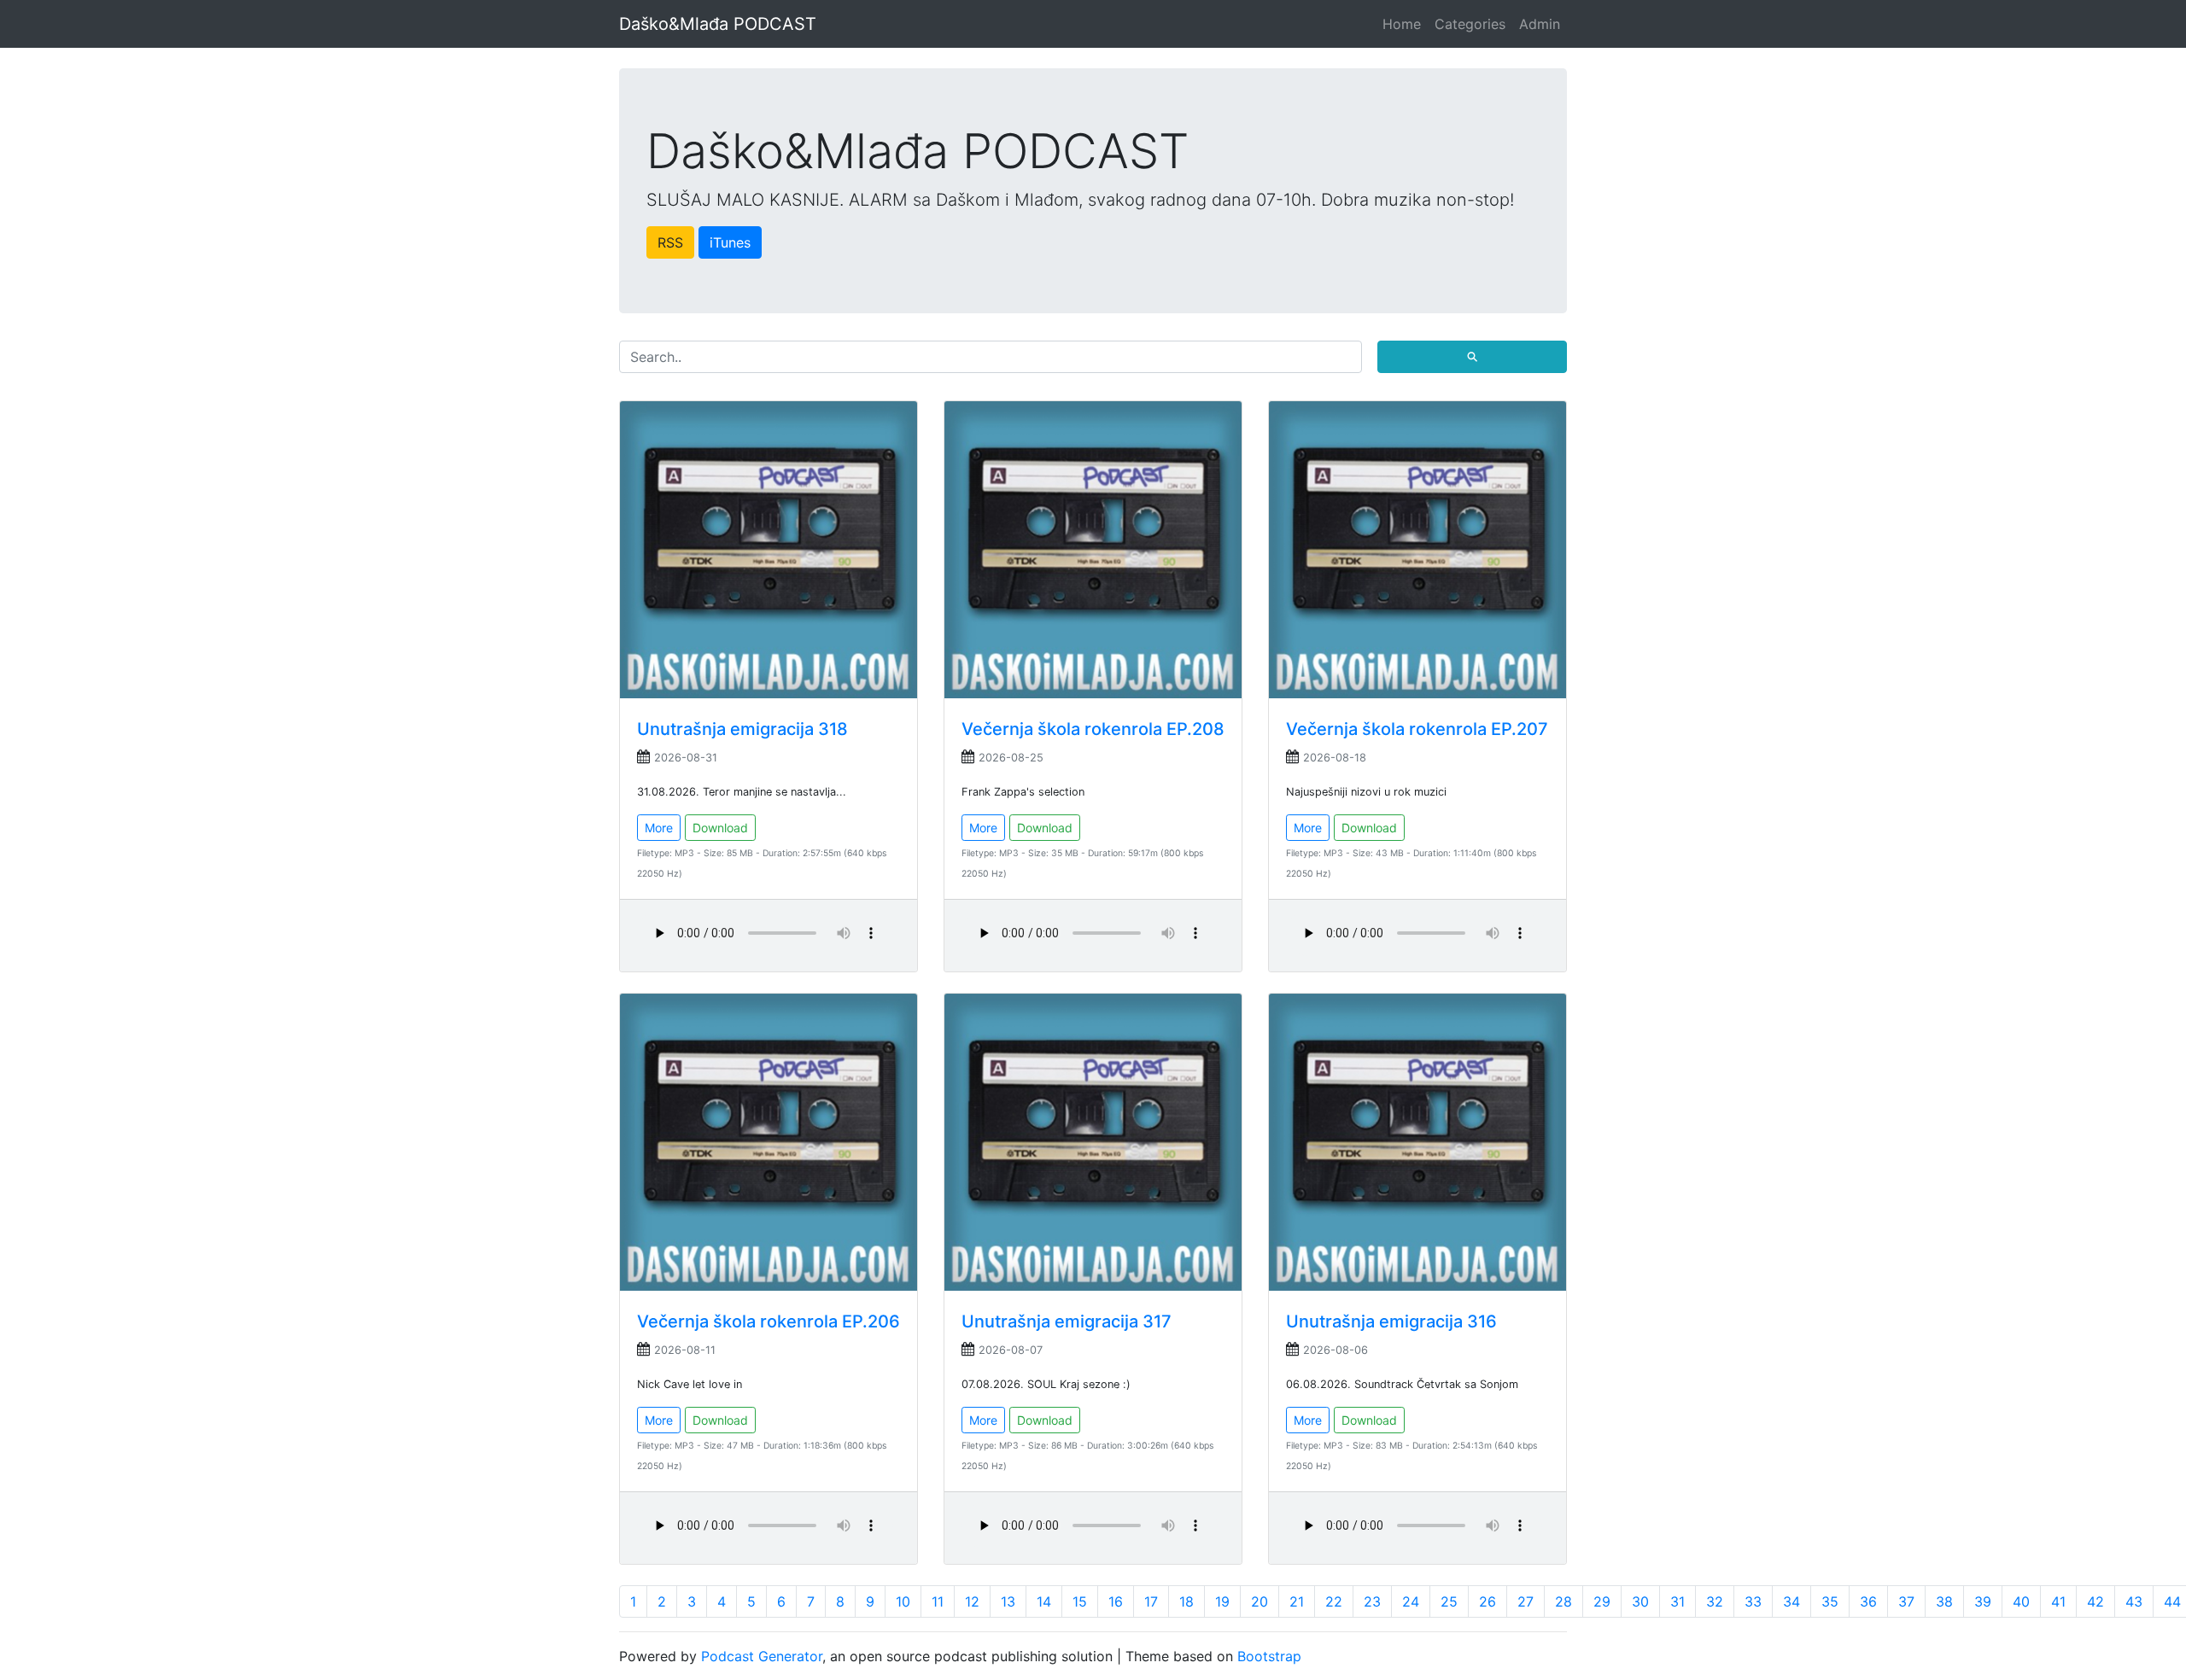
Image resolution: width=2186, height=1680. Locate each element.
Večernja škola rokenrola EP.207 (1417, 729)
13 (1008, 1601)
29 (1602, 1601)
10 (903, 1601)
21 (1297, 1601)
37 (1906, 1601)
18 (1187, 1601)
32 (1715, 1601)
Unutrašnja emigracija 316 (1391, 1321)
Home (1402, 24)
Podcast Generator (762, 1656)
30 (1640, 1601)
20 (1260, 1601)
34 (1791, 1601)
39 (1983, 1601)
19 (1222, 1601)
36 (1868, 1601)
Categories (1470, 24)
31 (1677, 1601)
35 (1830, 1601)
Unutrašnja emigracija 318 (742, 729)
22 (1334, 1601)
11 (938, 1601)
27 (1526, 1601)
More (659, 828)
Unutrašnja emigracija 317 (1067, 1321)
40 (2021, 1601)
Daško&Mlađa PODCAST (718, 24)
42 (2095, 1601)
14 (1044, 1601)
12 (972, 1601)
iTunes (730, 242)
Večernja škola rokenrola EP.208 (1093, 729)
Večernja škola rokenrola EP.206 (769, 1321)
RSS (670, 242)
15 (1080, 1601)
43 (2134, 1601)
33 (1753, 1601)
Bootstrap (1269, 1656)
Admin (1540, 24)
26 (1488, 1601)
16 (1116, 1601)
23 (1372, 1601)
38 (1944, 1601)
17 (1151, 1601)
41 (2058, 1601)
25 (1449, 1601)
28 (1564, 1601)
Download (720, 828)
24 (1411, 1601)
